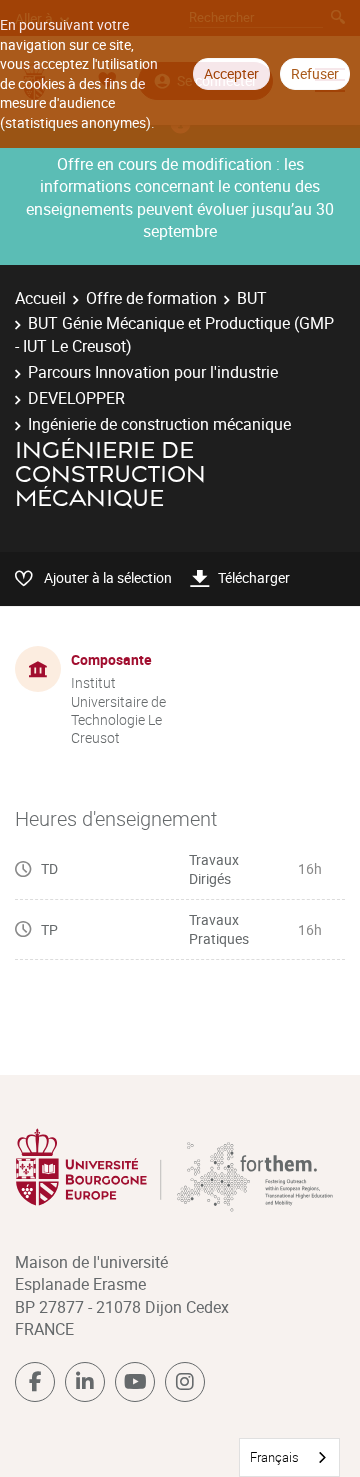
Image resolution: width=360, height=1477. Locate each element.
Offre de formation (151, 298)
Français (274, 1457)
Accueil (40, 298)
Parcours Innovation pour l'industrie (153, 372)
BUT (252, 298)
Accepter (231, 73)
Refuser (315, 73)
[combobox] (289, 1457)
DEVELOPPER (76, 398)
